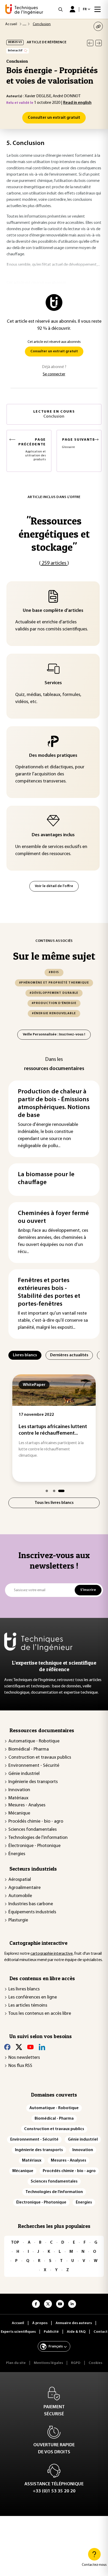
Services (53, 683)
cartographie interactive (52, 1954)
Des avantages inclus (53, 835)
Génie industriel (24, 1774)
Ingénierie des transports (33, 1782)
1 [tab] (47, 1491)
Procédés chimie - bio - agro (36, 1822)
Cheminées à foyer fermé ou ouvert (53, 1217)
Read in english (77, 103)
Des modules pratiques (53, 756)
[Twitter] (19, 2047)
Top (15, 2243)
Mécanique (19, 1813)
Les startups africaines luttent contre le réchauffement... (53, 1430)
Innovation (19, 1790)
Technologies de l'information (38, 1838)
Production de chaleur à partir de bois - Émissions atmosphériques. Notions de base (54, 1104)
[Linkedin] (42, 2047)
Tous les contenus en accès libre (40, 2014)
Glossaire (79, 443)
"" (54, 534)
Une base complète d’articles (53, 611)
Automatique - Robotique (34, 1741)
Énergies (17, 1854)
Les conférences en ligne (33, 1997)
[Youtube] (30, 2047)
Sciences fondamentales (33, 1830)
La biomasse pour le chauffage (46, 1179)
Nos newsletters (24, 2058)
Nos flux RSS (20, 2066)
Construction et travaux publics (40, 1758)
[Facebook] (7, 2047)
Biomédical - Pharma (29, 1749)
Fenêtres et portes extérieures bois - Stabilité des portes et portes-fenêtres (49, 1292)
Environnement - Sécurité (34, 1766)
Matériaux (18, 1798)
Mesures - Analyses (27, 1805)
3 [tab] (61, 1491)
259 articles (54, 563)
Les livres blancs (24, 1989)
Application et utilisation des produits (32, 449)
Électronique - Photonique (34, 1846)
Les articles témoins (28, 2006)
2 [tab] (54, 1491)
